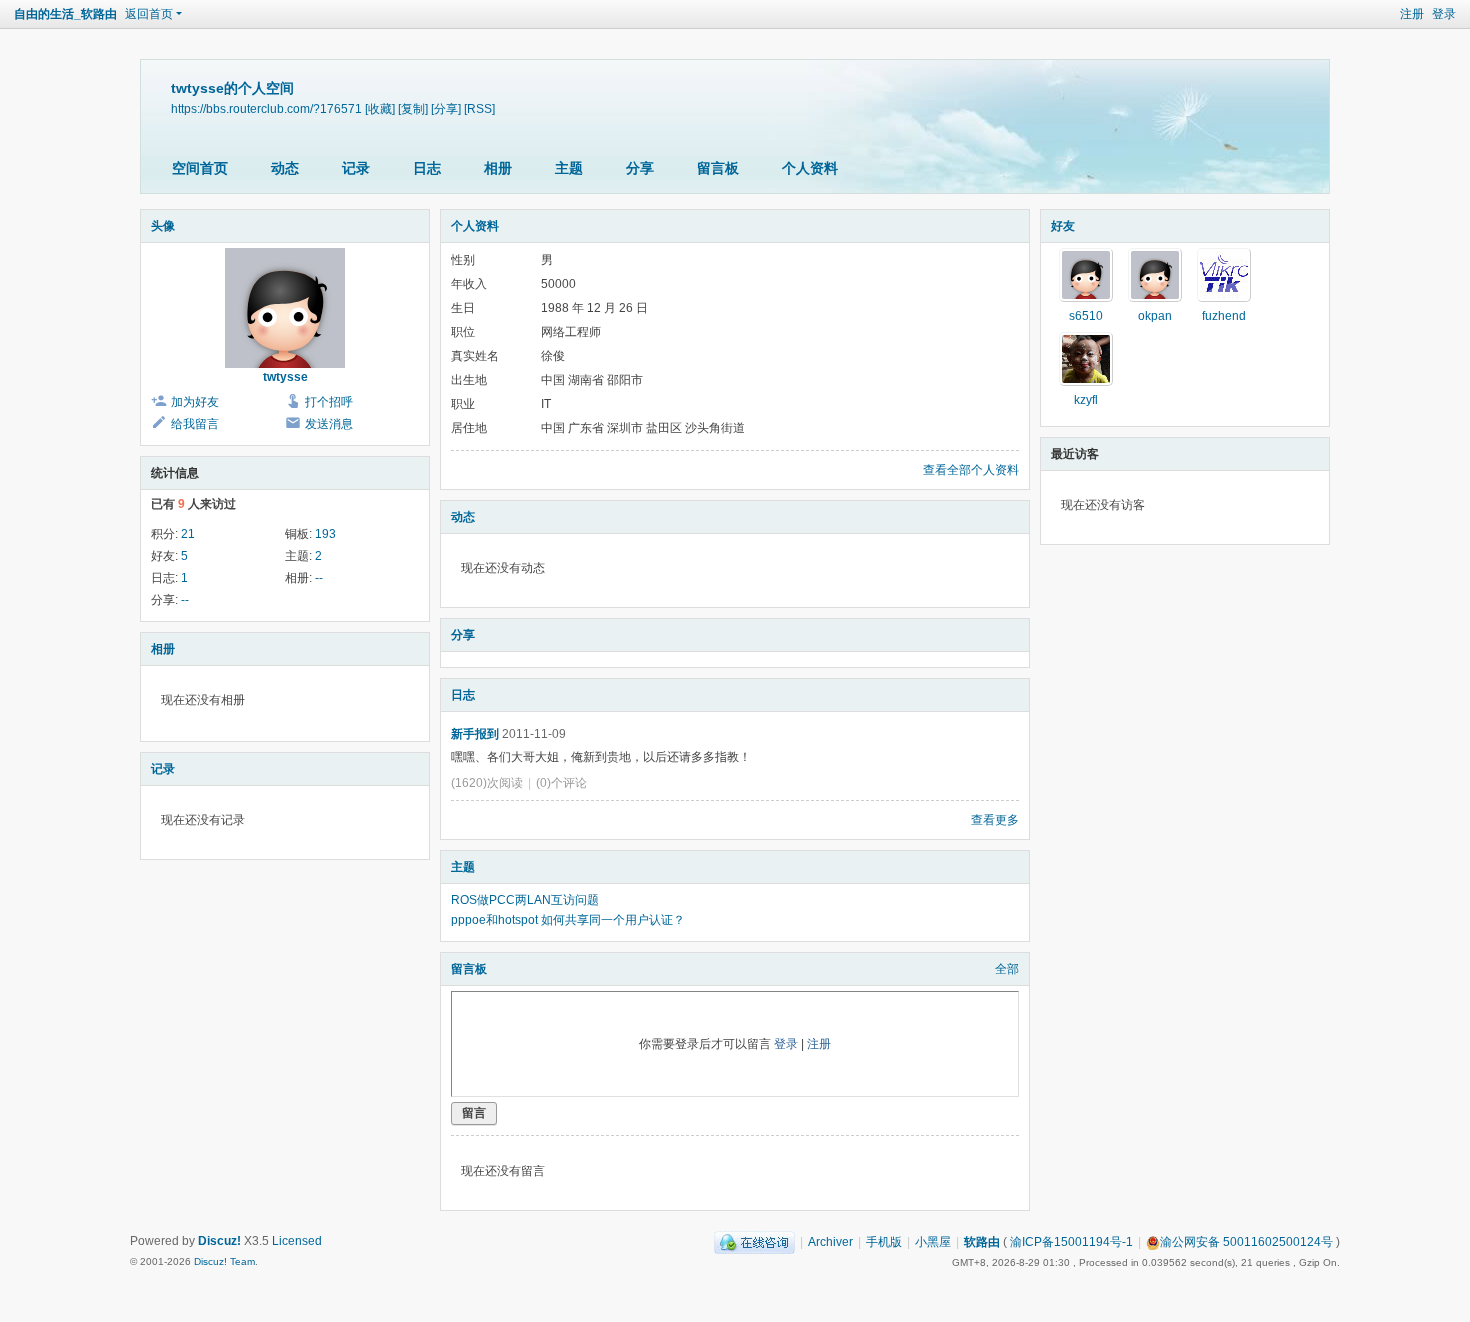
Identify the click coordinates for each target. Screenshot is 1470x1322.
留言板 (718, 168)
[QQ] (754, 1242)
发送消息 (329, 424)
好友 (1063, 226)
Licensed (297, 1241)
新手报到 (475, 734)
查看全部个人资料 (971, 470)
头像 (163, 226)
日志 (427, 168)
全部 (1007, 969)
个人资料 (810, 168)
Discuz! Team (224, 1261)
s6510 (1086, 316)
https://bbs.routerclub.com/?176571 (266, 108)
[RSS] (479, 108)
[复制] (413, 108)
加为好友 (195, 402)
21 (188, 534)
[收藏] (380, 108)
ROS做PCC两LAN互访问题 (525, 900)
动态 (285, 168)
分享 (640, 168)
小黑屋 (933, 1242)
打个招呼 (329, 402)
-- (319, 578)
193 (325, 534)
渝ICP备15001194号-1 (1071, 1242)
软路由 (982, 1242)
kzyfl (1086, 400)
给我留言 (195, 424)
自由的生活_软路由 (65, 14)
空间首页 (200, 168)
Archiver (830, 1242)
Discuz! (219, 1241)
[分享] (446, 108)
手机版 (884, 1242)
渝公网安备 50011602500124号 (1246, 1242)
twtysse (285, 377)
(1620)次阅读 (487, 783)
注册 (1412, 14)
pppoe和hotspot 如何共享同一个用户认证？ (568, 920)
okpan (1155, 316)
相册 (498, 168)
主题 (569, 168)
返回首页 (149, 14)
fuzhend (1224, 316)
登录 (1444, 14)
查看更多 (995, 820)
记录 (356, 168)
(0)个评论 (561, 783)
